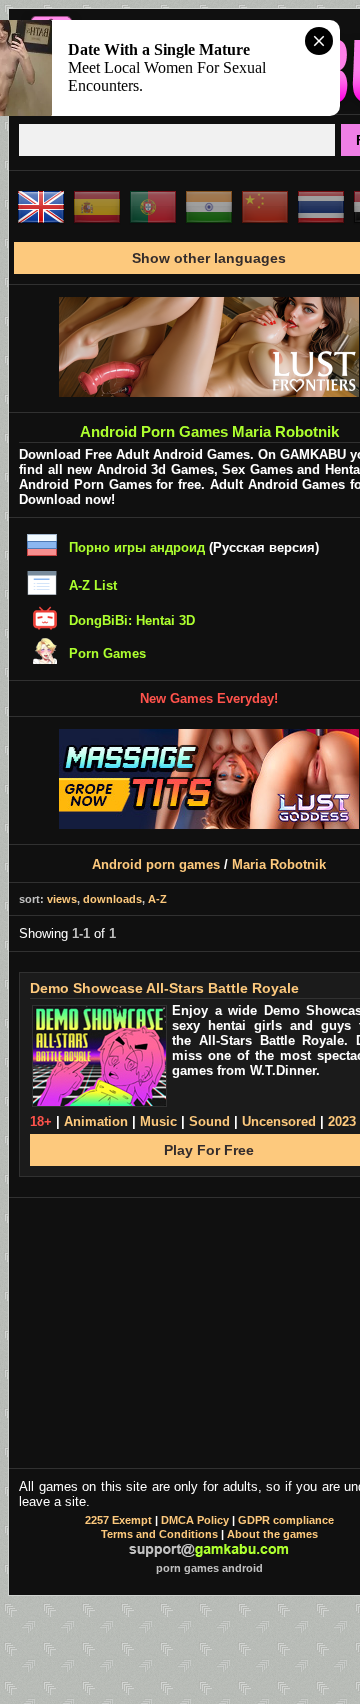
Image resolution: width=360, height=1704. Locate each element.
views (62, 899)
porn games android (209, 1568)
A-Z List (93, 585)
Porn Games (107, 653)
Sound (209, 1121)
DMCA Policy (195, 1520)
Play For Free (209, 1150)
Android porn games (156, 864)
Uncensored (279, 1121)
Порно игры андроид (137, 547)
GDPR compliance (286, 1520)
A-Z (157, 899)
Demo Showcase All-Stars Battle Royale (164, 988)
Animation (96, 1121)
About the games (272, 1534)
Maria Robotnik (279, 864)
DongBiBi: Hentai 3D (132, 620)
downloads (112, 899)
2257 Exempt (118, 1520)
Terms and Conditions (159, 1534)
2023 (342, 1121)
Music (158, 1121)
